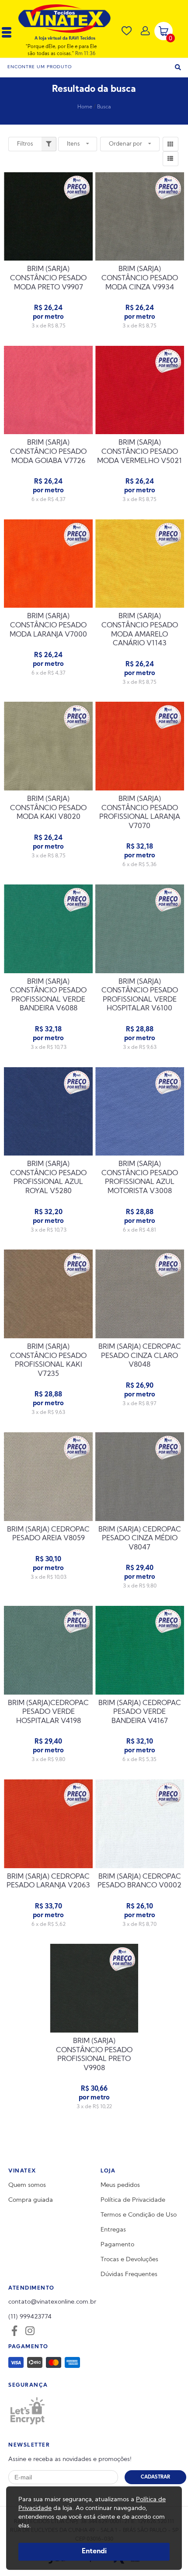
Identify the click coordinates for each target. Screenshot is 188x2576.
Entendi (94, 2552)
